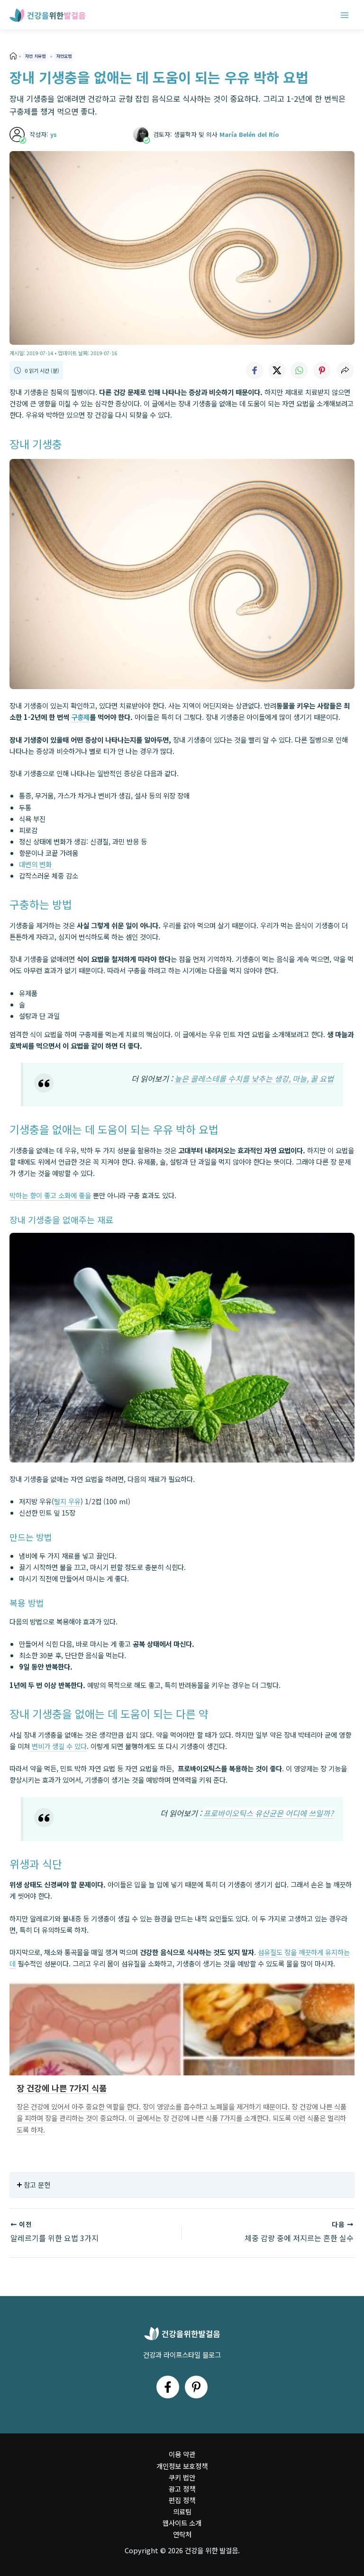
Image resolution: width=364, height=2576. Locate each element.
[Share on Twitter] (277, 370)
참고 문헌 (37, 2185)
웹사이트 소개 (182, 2523)
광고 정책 (182, 2489)
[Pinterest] (196, 2387)
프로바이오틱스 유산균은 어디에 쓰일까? (268, 1813)
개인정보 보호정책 (182, 2466)
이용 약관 (182, 2454)
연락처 (182, 2534)
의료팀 (182, 2511)
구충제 (80, 717)
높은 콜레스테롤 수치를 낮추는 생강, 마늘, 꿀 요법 (254, 1078)
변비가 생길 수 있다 (58, 1746)
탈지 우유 (67, 1501)
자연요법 (64, 56)
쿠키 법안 (182, 2477)
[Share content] (345, 370)
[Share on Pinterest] (322, 370)
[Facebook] (168, 2387)
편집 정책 (182, 2500)
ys (54, 134)
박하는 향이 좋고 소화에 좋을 (50, 1195)
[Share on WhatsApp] (300, 370)
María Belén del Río (249, 134)
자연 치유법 (35, 56)
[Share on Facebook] (254, 370)
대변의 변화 (36, 864)
